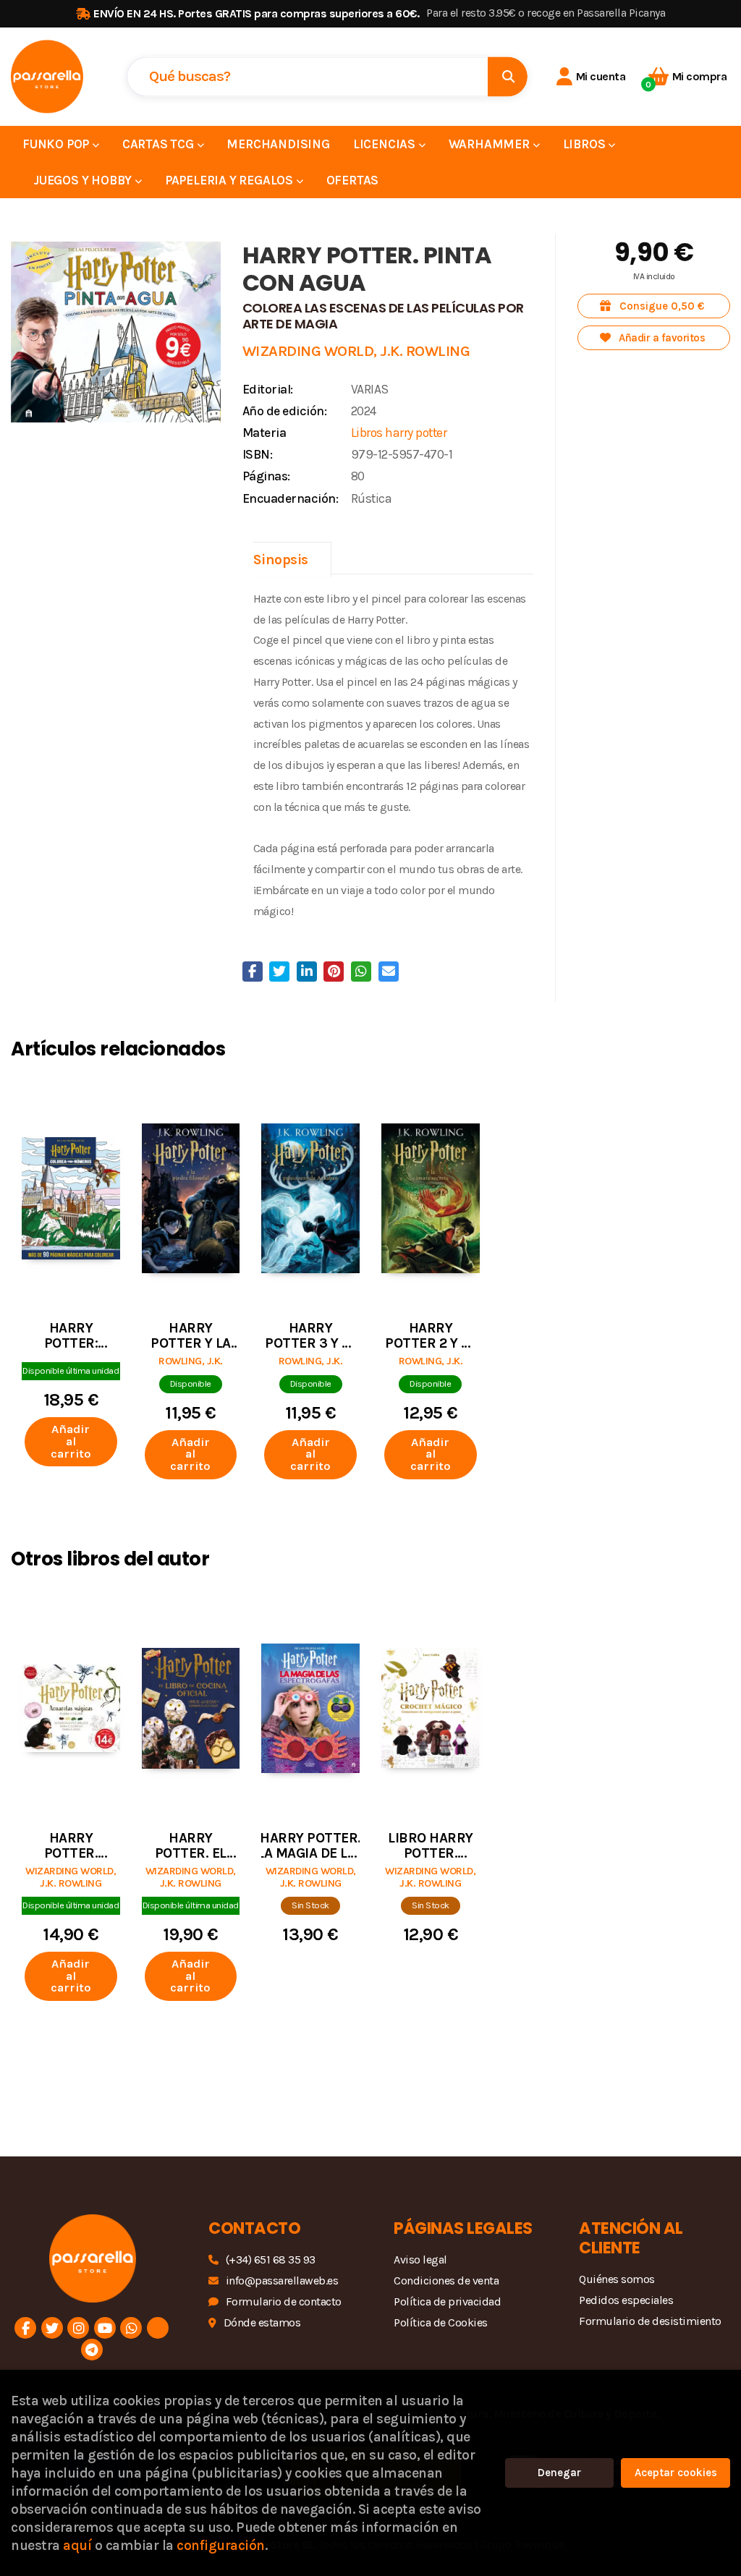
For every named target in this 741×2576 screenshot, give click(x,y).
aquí (77, 2545)
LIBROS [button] (586, 144)
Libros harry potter (399, 433)
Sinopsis (281, 560)
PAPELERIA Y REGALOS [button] (230, 180)
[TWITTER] (52, 2328)
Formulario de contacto (284, 2301)
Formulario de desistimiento (650, 2321)
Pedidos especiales (626, 2300)
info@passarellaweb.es (282, 2280)
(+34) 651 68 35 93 (271, 2260)
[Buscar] (508, 76)
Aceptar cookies (676, 2473)
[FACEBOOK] (25, 2328)
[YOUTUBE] (105, 2328)
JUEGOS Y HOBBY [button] (84, 180)
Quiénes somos (617, 2279)
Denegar (559, 2473)
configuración (221, 2545)
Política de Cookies (441, 2322)
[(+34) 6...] (131, 2328)
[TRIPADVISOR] (158, 2328)
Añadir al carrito (71, 1441)
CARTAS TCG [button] (160, 144)
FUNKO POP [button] (57, 144)
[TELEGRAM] (92, 2350)
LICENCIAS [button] (386, 144)
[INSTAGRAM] (78, 2328)
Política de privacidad (447, 2301)
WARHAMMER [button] (491, 144)
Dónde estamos (262, 2322)
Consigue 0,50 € (661, 306)
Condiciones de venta (446, 2280)
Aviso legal (420, 2260)
